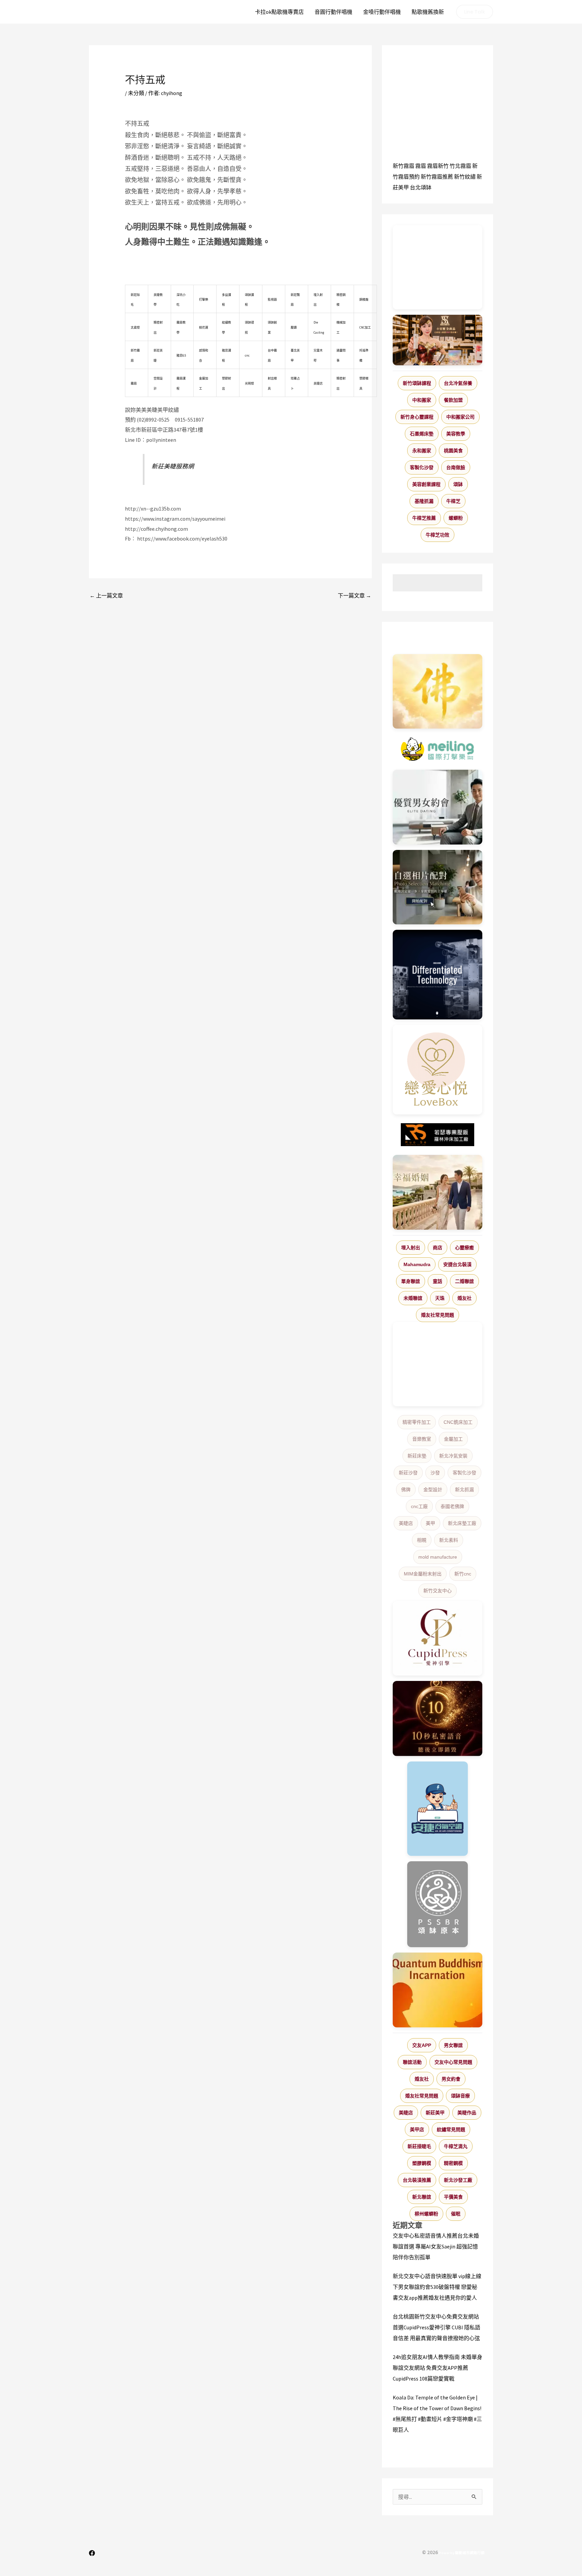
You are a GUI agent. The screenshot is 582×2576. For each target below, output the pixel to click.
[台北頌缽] (438, 1904)
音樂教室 (422, 1439)
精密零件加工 (417, 1422)
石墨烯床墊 (422, 434)
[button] (475, 12)
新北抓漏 (464, 1490)
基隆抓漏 (424, 501)
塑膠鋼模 (422, 2163)
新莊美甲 (435, 2113)
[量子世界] (438, 1990)
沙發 (435, 1473)
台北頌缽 (421, 187)
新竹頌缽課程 (417, 383)
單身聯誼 (411, 1281)
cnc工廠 (419, 1506)
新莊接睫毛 (419, 2146)
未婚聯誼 (413, 1298)
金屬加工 (453, 1439)
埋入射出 (411, 1248)
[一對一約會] (438, 807)
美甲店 (417, 2129)
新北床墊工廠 (462, 1523)
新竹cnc (463, 1574)
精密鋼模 (453, 2163)
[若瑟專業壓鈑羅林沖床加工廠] (438, 1135)
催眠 (456, 2214)
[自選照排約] (438, 887)
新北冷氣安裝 (453, 1456)
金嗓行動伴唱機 (382, 12)
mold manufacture (438, 1557)
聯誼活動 (412, 2062)
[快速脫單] (438, 1192)
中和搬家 (422, 400)
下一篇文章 (354, 595)
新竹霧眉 (403, 166)
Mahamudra (417, 1264)
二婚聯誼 (464, 1281)
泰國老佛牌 (452, 1506)
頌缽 (458, 484)
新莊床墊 (417, 1456)
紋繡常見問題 (451, 2129)
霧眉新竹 (438, 166)
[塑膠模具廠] (438, 975)
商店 (438, 1248)
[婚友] (438, 1070)
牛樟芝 (453, 501)
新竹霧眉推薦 (437, 177)
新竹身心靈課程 (417, 417)
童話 (438, 1281)
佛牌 (406, 1490)
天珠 (440, 1298)
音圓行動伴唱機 (333, 12)
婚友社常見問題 (438, 1315)
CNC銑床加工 (458, 1422)
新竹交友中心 (438, 1591)
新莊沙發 (408, 1473)
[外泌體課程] (438, 340)
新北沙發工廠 (458, 2180)
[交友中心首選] (438, 1638)
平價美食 (453, 2197)
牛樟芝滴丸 (456, 2146)
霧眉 (421, 166)
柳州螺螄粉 (426, 2214)
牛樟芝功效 (438, 535)
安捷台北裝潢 (457, 1264)
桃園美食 (453, 451)
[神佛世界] (438, 692)
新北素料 (449, 1540)
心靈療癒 (464, 1248)
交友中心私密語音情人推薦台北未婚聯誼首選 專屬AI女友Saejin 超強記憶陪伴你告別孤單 (436, 2246)
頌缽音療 (460, 2096)
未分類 (136, 93)
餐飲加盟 (453, 400)
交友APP (422, 2045)
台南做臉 (456, 467)
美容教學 (456, 434)
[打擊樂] (438, 749)
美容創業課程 (426, 484)
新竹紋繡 (465, 177)
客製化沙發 (422, 467)
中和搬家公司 (460, 417)
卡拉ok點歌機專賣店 (279, 12)
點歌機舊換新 (428, 12)
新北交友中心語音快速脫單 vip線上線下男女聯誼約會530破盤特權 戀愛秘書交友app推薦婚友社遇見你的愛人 (437, 2287)
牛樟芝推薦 (424, 518)
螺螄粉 (456, 518)
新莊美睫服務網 (173, 466)
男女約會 (451, 2079)
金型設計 (433, 1490)
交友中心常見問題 (453, 2062)
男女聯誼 (453, 2045)
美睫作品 (467, 2113)
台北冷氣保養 (458, 383)
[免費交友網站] (438, 1719)
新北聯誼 (422, 2197)
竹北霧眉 (460, 166)
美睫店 (406, 1523)
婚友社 (464, 1298)
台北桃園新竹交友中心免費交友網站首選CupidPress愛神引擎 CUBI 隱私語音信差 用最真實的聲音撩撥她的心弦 (437, 2327)
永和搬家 (422, 451)
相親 (422, 1540)
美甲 (430, 1523)
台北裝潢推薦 (417, 2180)
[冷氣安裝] (438, 1809)
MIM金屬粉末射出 (423, 1574)
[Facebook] (92, 2553)
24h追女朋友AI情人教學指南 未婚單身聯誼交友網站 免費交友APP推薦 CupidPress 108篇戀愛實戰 (438, 2368)
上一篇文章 (106, 595)
